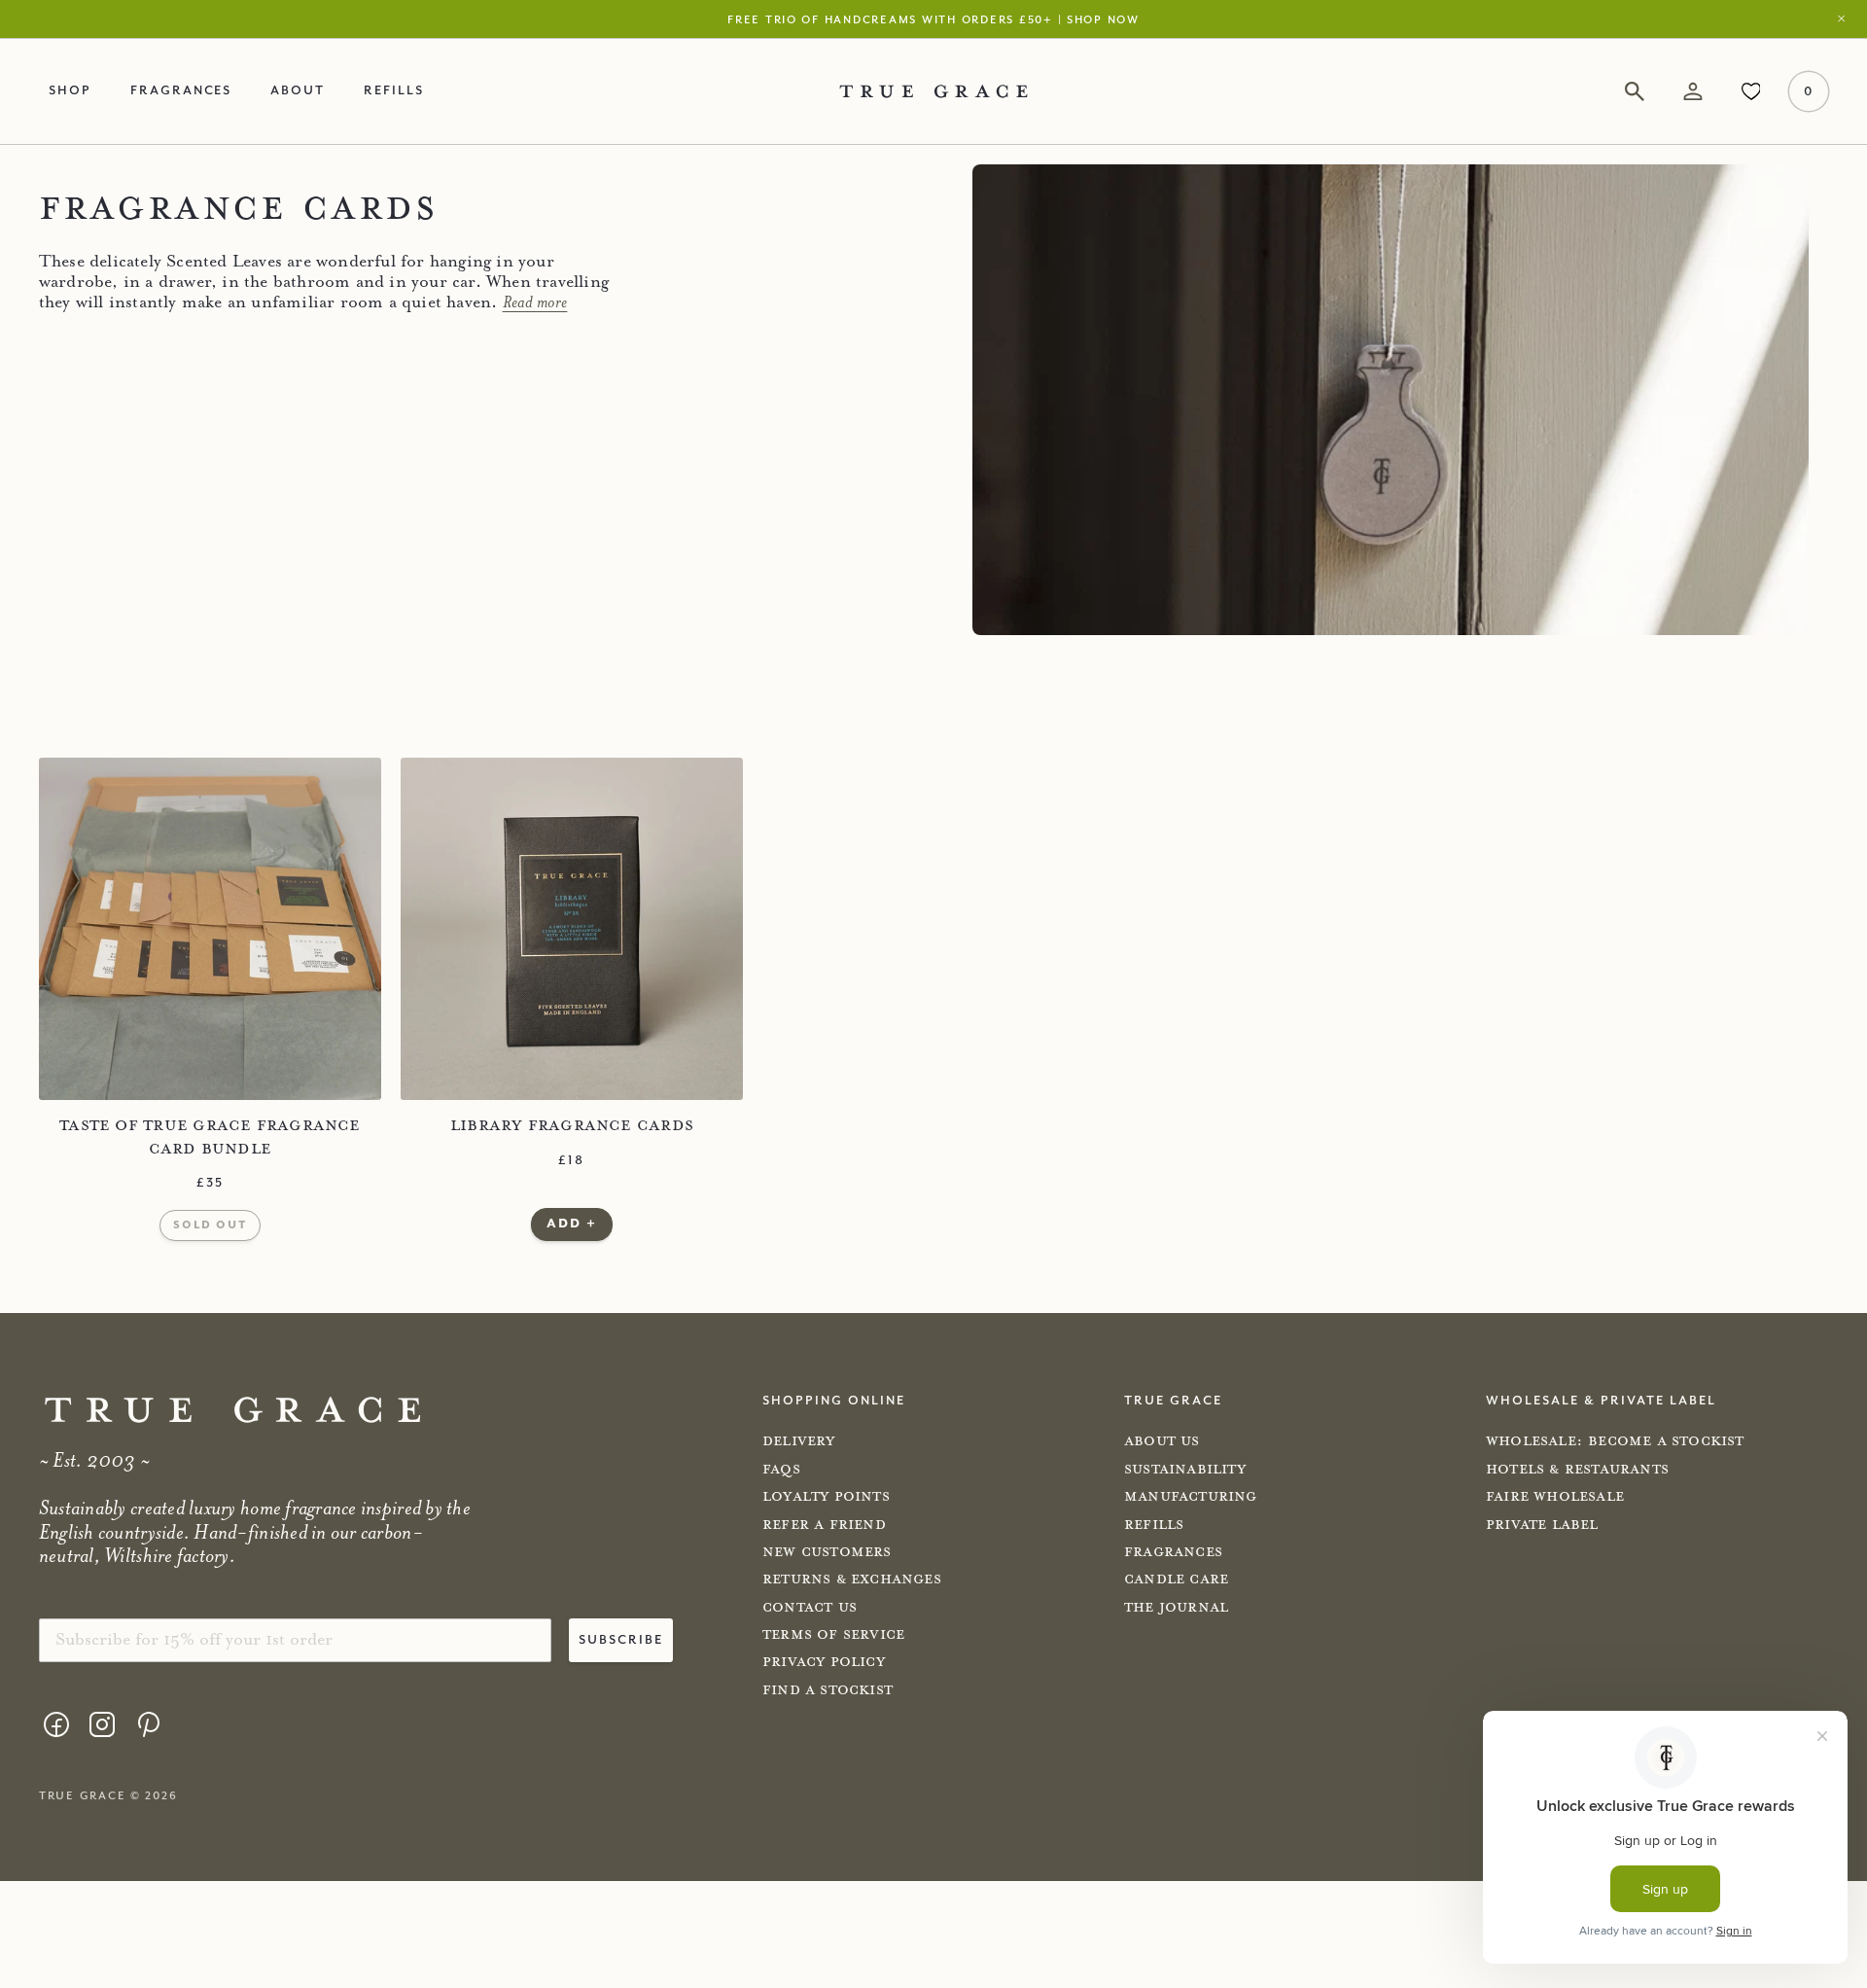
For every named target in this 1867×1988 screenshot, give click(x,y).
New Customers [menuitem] (827, 1552)
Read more (535, 302)
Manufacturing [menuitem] (1191, 1497)
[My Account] (1693, 91)
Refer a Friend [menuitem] (824, 1525)
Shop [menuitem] (70, 89)
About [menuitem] (298, 89)
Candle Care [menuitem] (1176, 1580)
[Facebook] (57, 1725)
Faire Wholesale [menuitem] (1555, 1497)
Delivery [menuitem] (799, 1441)
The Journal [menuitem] (1176, 1608)
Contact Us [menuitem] (810, 1608)
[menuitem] (57, 1728)
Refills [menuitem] (394, 89)
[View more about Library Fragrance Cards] (572, 929)
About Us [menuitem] (1162, 1441)
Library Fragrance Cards (572, 1125)
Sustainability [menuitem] (1185, 1470)
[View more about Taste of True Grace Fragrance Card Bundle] (210, 929)
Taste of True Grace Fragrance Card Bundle (210, 1137)
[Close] (1847, 19)
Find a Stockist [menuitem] (828, 1690)
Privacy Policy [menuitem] (824, 1662)
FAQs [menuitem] (781, 1470)
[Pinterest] (148, 1725)
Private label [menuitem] (1542, 1525)
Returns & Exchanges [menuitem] (852, 1580)
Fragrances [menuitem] (181, 89)
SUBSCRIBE (621, 1639)
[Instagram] (103, 1725)
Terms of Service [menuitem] (833, 1635)
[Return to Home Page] (232, 1410)
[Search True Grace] (1635, 91)
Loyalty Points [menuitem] (826, 1497)
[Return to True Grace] (933, 91)
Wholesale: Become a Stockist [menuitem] (1615, 1441)
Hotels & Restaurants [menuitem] (1577, 1470)
